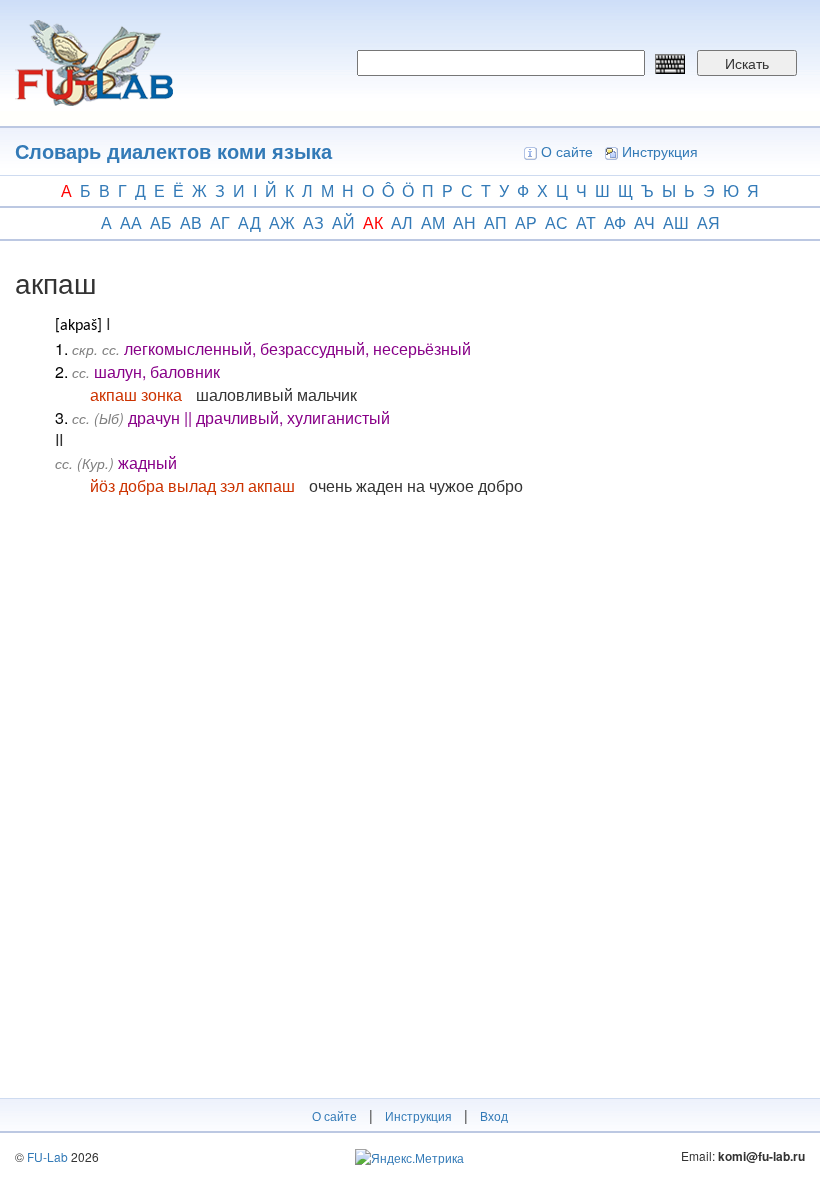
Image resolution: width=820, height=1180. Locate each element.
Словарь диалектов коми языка (173, 150)
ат (586, 222)
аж (282, 222)
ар (526, 222)
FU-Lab (47, 1156)
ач (644, 222)
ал (402, 222)
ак (373, 222)
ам (433, 222)
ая (708, 222)
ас (556, 222)
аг (220, 222)
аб (161, 222)
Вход (494, 1115)
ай (343, 222)
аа (131, 222)
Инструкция (660, 151)
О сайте (567, 151)
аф (615, 222)
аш (676, 222)
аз (313, 222)
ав (191, 222)
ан (464, 222)
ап (495, 222)
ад (249, 222)
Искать (747, 63)
